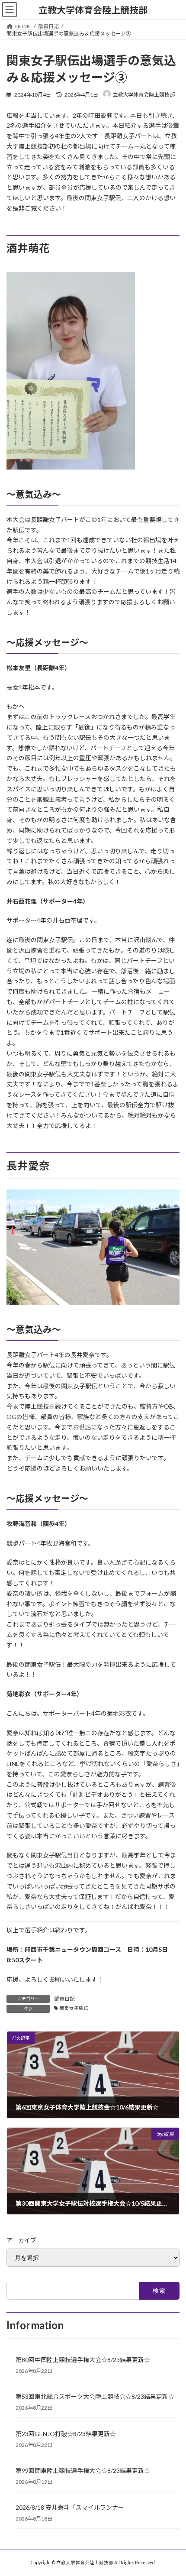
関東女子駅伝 (74, 2008)
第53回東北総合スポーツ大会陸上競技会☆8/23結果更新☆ (95, 2396)
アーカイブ (21, 2240)
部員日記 (64, 1999)
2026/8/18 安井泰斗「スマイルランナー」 (73, 2507)
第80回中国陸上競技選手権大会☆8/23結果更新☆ (83, 2360)
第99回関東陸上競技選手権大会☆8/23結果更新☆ (83, 2471)
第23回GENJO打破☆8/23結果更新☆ (66, 2434)
